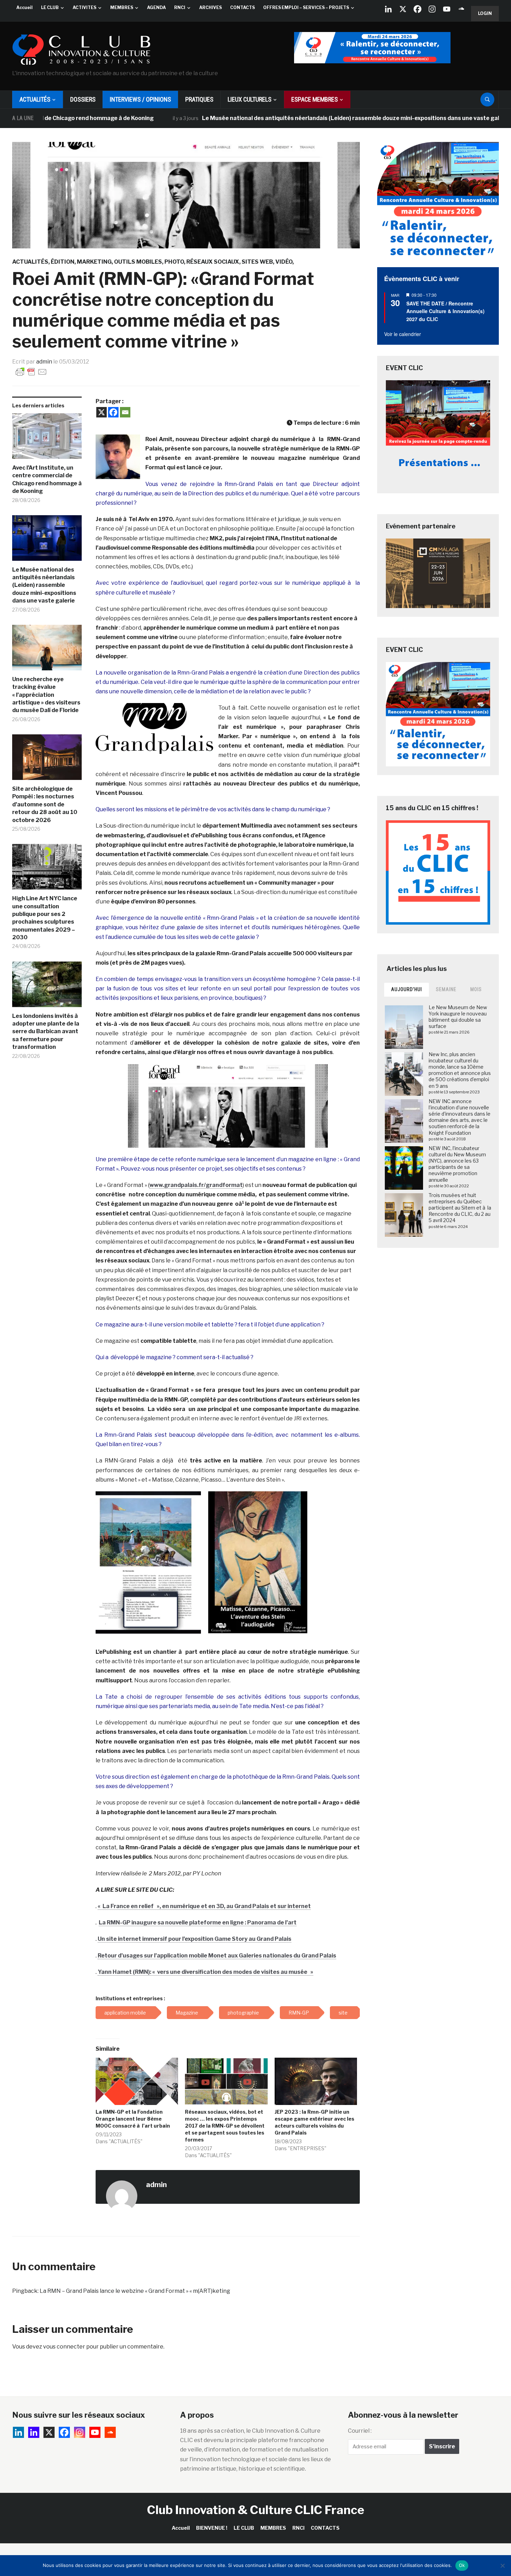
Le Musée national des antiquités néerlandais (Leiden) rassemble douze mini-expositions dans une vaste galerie (297, 118)
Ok (462, 2565)
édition (63, 262)
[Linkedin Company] (388, 9)
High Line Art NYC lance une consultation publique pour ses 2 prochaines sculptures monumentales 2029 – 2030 (45, 918)
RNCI (180, 7)
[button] (118, 457)
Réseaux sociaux (213, 262)
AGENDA (156, 7)
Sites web (257, 262)
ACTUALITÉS (35, 99)
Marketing (94, 262)
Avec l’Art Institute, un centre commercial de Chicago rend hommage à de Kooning (47, 479)
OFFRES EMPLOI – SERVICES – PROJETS (306, 7)
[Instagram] (432, 9)
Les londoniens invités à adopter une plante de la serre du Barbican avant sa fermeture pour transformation (46, 1032)
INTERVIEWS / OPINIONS (140, 99)
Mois (476, 989)
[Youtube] (447, 9)
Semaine (446, 989)
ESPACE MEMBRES (315, 99)
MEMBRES (122, 7)
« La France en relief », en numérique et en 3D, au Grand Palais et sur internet (204, 1906)
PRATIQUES (199, 99)
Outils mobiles (138, 262)
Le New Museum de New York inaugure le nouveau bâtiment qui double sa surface (458, 1017)
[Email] (125, 412)
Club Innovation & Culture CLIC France (256, 2510)
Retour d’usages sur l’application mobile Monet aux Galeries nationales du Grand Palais (217, 1956)
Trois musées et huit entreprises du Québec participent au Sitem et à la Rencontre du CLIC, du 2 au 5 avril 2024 (460, 1208)
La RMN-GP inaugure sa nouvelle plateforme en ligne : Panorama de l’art (198, 1923)
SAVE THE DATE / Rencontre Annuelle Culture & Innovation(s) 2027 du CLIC (445, 311)
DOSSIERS (83, 99)
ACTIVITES (84, 7)
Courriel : (360, 2431)
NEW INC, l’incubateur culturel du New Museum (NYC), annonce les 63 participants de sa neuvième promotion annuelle (457, 1164)
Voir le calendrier (403, 334)
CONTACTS (242, 7)
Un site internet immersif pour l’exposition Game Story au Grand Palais (194, 1939)
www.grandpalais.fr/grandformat (196, 1185)
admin (44, 362)
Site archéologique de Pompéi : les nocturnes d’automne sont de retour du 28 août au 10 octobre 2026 (45, 804)
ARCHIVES (210, 7)
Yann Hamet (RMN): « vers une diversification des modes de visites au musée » (205, 1972)
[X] (403, 9)
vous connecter (64, 2347)
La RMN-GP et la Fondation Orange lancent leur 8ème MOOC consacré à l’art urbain (133, 2119)
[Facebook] (417, 9)
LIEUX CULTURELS (250, 99)
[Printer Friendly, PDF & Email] (31, 371)
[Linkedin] (34, 2432)
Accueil (25, 7)
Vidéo (284, 262)
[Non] (502, 2566)
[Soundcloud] (461, 9)
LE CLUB (50, 7)
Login (485, 13)
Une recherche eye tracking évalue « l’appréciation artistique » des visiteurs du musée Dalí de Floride (46, 695)
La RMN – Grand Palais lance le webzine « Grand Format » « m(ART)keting (135, 2291)
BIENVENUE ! (212, 2528)
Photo (174, 262)
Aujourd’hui (407, 989)
